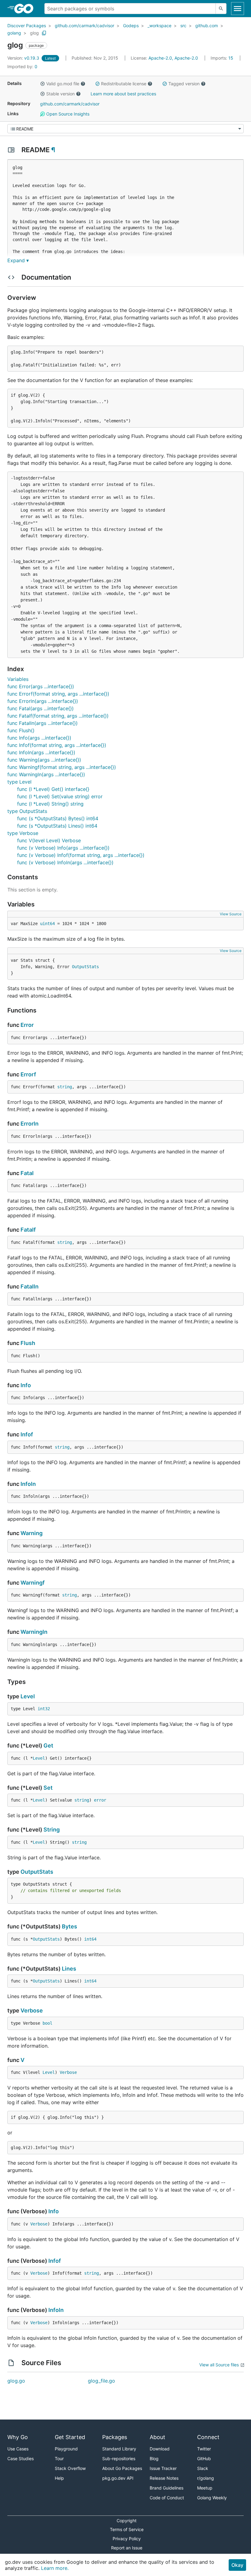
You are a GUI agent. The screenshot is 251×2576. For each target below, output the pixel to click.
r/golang (206, 2478)
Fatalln (30, 1286)
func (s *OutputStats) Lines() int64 (57, 826)
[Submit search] (221, 9)
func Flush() (21, 730)
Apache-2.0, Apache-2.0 (173, 58)
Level (28, 1696)
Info (26, 1385)
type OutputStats (27, 811)
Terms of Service (127, 2529)
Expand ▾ (18, 260)
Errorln (30, 1124)
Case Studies (21, 2458)
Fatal (27, 1173)
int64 (90, 1939)
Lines (69, 1969)
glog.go (16, 2381)
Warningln (34, 1632)
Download (160, 2449)
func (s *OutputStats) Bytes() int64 (58, 818)
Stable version (60, 94)
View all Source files (219, 2365)
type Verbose (23, 833)
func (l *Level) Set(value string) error (60, 796)
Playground (66, 2449)
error (100, 1800)
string (65, 1087)
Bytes (69, 1926)
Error (27, 1025)
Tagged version (184, 84)
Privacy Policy (127, 2539)
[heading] (26, 9)
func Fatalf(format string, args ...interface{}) (58, 716)
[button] (43, 84)
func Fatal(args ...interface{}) (41, 708)
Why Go (18, 2437)
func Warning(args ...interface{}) (44, 760)
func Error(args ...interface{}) (41, 686)
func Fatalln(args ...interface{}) (43, 723)
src (183, 26)
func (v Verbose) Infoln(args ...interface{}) (65, 862)
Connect (208, 2437)
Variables (18, 679)
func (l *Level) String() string (50, 804)
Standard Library (119, 2449)
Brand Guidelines (167, 2488)
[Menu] (125, 129)
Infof (27, 1434)
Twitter (204, 2449)
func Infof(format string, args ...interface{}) (57, 745)
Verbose (32, 2010)
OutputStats (85, 967)
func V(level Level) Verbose (49, 840)
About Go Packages (122, 2468)
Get (48, 1746)
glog (34, 33)
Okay (237, 2565)
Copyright (127, 2521)
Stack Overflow (70, 2468)
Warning (32, 1533)
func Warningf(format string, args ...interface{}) (62, 767)
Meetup (205, 2488)
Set (48, 1788)
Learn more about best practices (123, 94)
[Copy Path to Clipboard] (44, 33)
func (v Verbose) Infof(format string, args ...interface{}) (81, 855)
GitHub (204, 2458)
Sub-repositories (119, 2458)
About (157, 2437)
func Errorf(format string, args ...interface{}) (58, 694)
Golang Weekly (212, 2498)
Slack (203, 2468)
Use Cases (18, 2449)
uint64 (47, 924)
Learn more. (55, 2568)
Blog (154, 2458)
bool (47, 2023)
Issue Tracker (163, 2468)
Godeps (131, 26)
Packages (115, 2437)
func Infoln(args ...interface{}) (41, 752)
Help (59, 2478)
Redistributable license (124, 84)
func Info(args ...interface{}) (39, 738)
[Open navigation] (238, 9)
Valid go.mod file (63, 84)
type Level (19, 782)
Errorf (28, 1074)
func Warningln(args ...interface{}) (46, 774)
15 (223, 58)
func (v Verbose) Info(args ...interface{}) (63, 848)
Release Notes (164, 2478)
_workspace (159, 26)
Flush (28, 1343)
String (52, 1830)
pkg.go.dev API (118, 2478)
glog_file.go (101, 2381)
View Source (231, 914)
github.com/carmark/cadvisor (84, 26)
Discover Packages (27, 26)
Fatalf (28, 1230)
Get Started (70, 2437)
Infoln (28, 1484)
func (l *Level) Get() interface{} (53, 789)
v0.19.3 (24, 58)
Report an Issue (127, 2548)
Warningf (33, 1583)
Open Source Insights (67, 114)
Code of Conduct (167, 2498)
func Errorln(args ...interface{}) (43, 701)
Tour (59, 2458)
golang (14, 33)
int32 (44, 1709)
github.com (207, 26)
